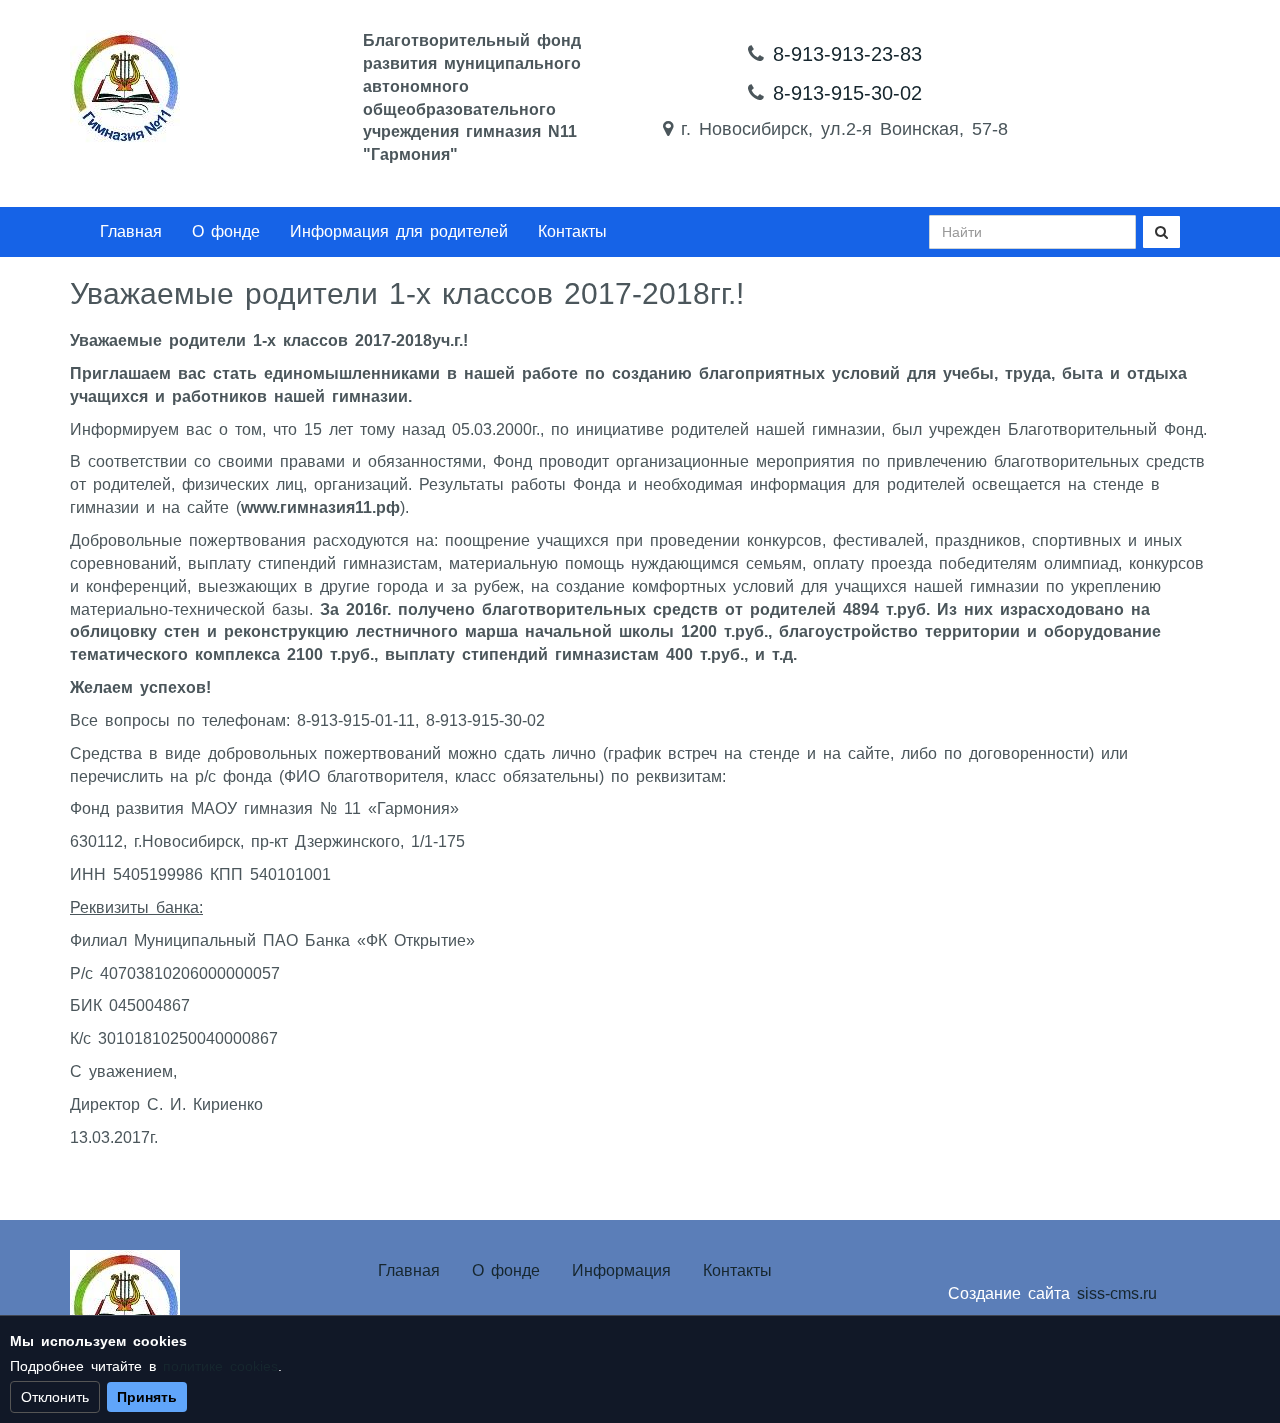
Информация (621, 1270)
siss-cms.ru (1117, 1293)
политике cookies (220, 1366)
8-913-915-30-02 (847, 93)
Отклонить (55, 1397)
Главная (131, 231)
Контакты (572, 231)
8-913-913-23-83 (847, 54)
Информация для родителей (399, 231)
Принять (147, 1397)
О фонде (226, 231)
